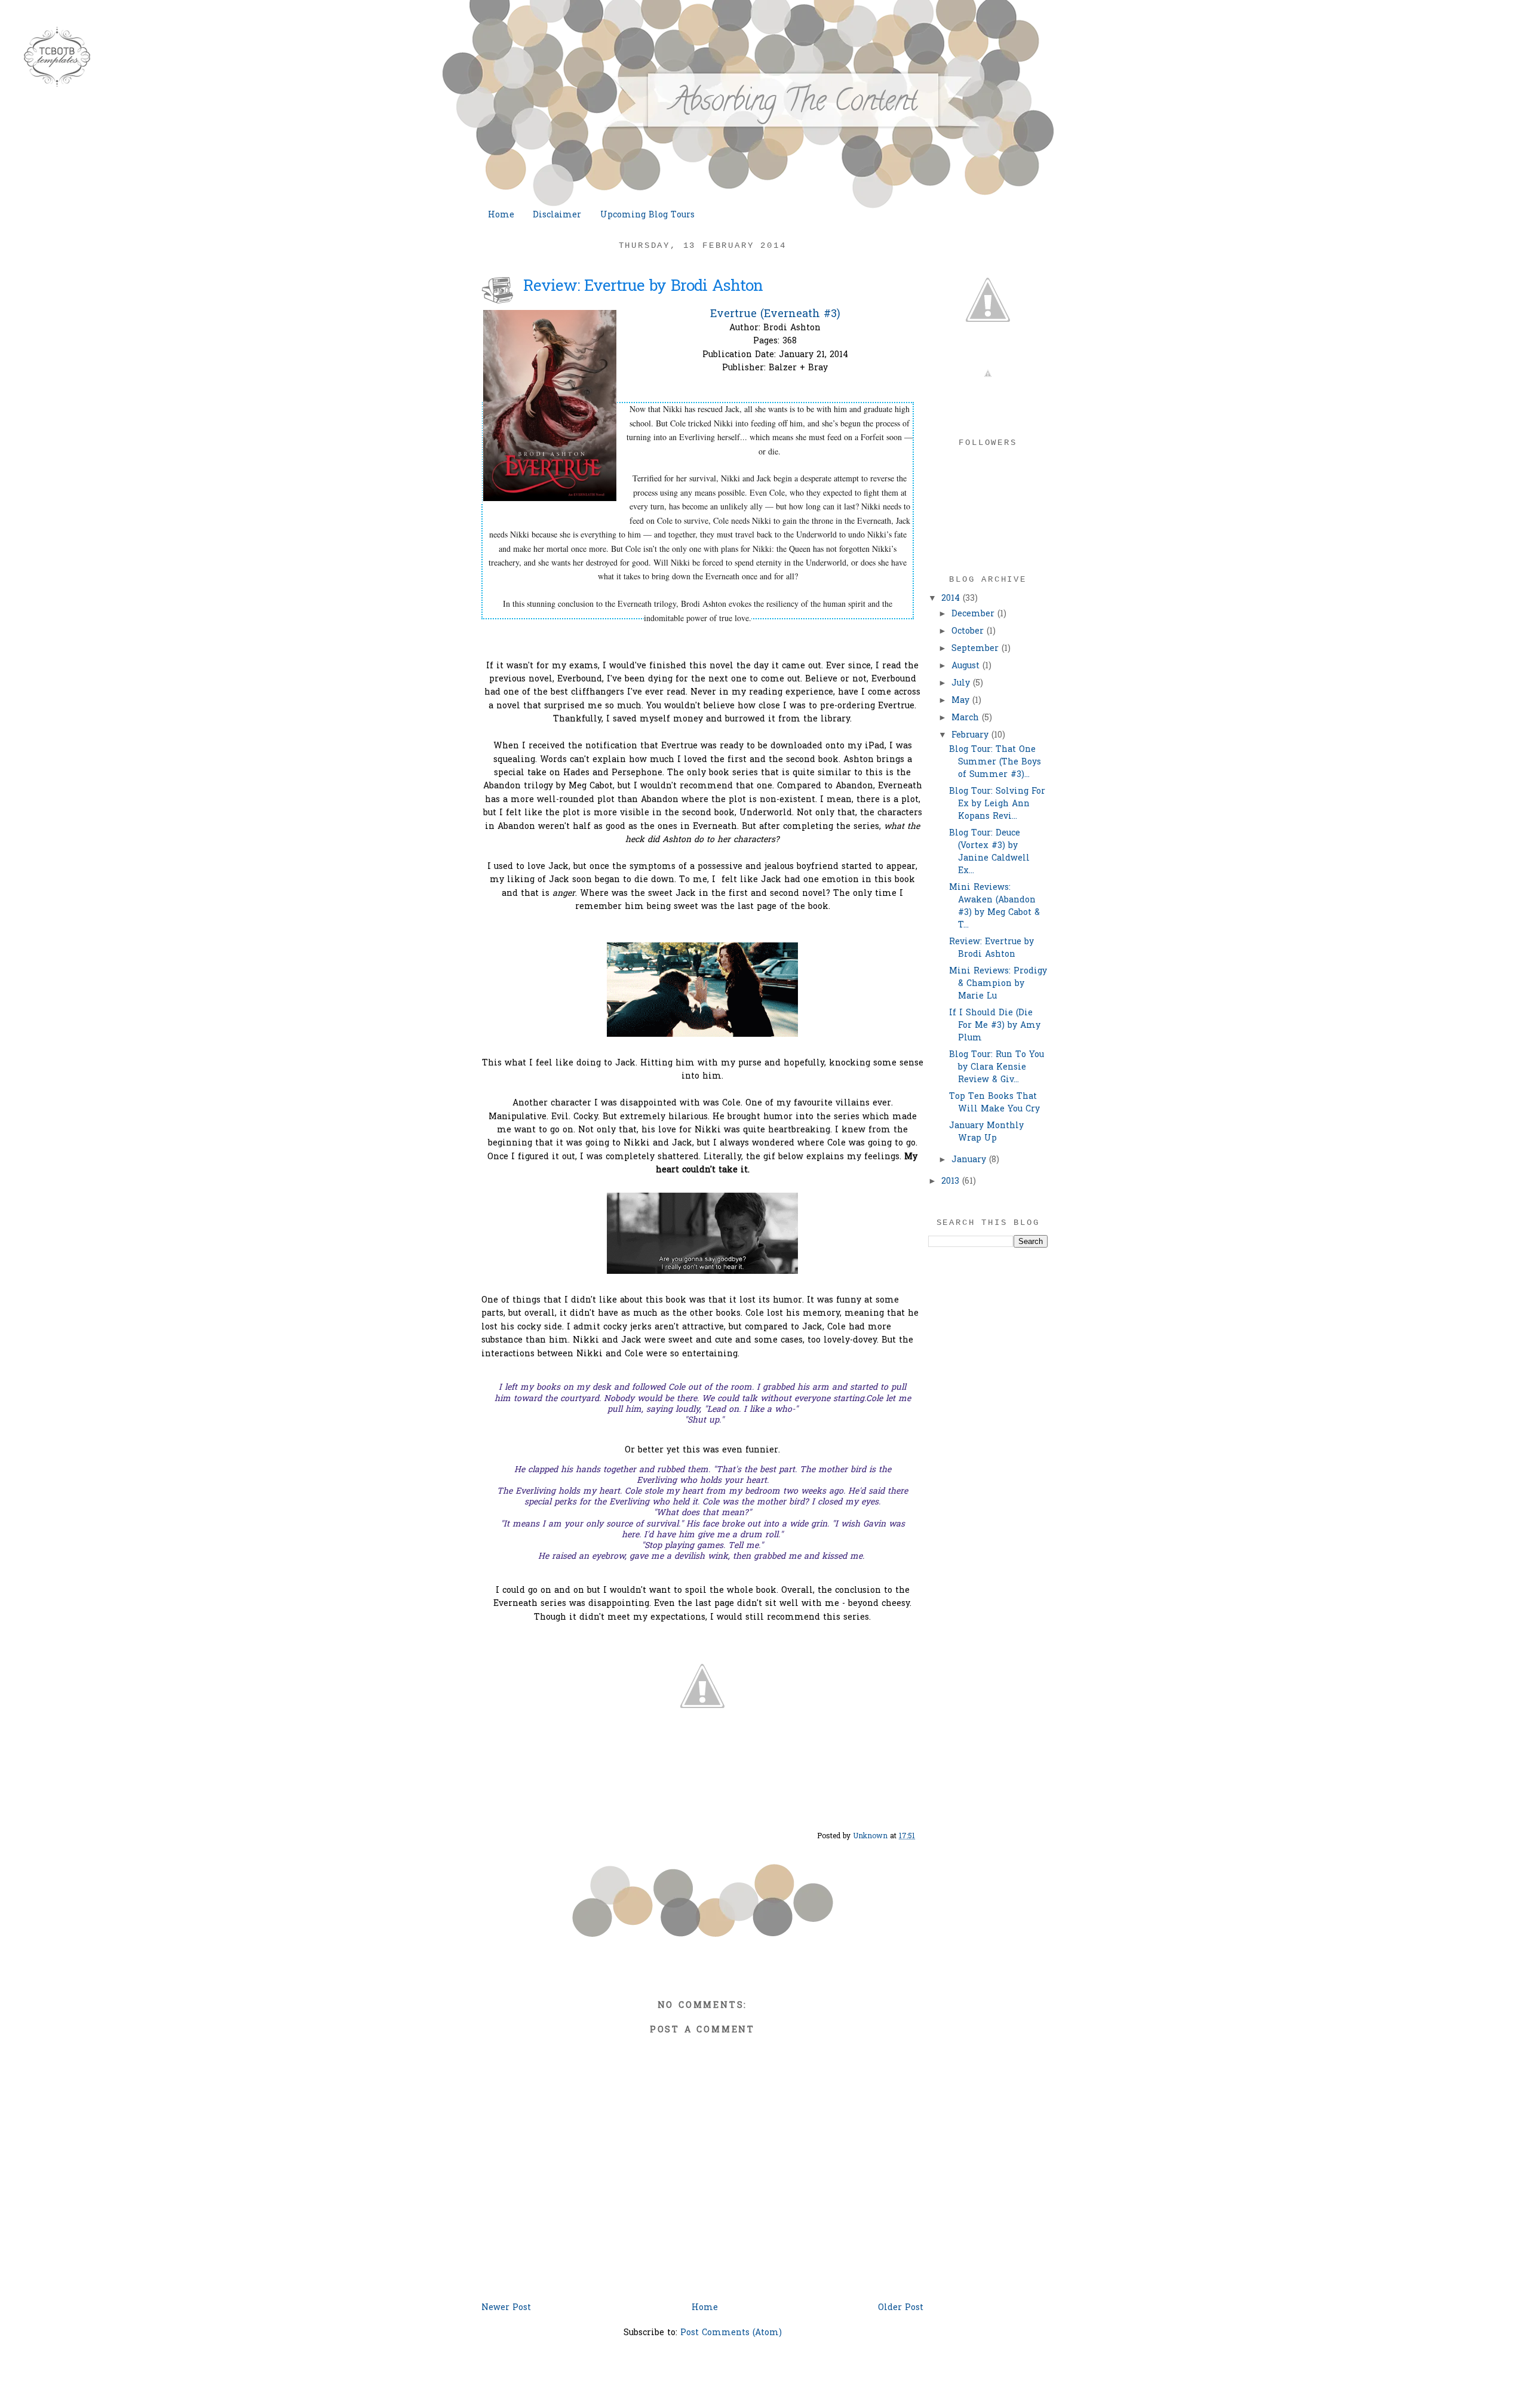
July (962, 684)
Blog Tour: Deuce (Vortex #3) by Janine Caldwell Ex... (989, 852)
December (974, 614)
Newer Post (506, 2308)
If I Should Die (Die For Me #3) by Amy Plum (995, 1026)
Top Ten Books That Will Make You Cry (994, 1103)
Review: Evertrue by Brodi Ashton (991, 948)
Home (501, 215)
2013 (952, 1182)
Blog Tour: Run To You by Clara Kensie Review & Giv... (997, 1068)
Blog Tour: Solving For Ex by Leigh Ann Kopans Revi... (997, 804)
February (971, 735)
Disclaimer (557, 215)
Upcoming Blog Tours (647, 215)
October (969, 632)
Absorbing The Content (794, 104)
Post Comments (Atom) (731, 2333)
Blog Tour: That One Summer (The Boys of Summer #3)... (995, 762)
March (967, 718)
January (970, 1160)
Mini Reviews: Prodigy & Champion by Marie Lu (998, 984)
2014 (952, 599)
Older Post (901, 2308)
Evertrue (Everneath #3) (775, 314)
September (977, 649)
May (962, 701)
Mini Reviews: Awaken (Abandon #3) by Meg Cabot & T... (994, 907)
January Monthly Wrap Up (986, 1132)
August (967, 666)
